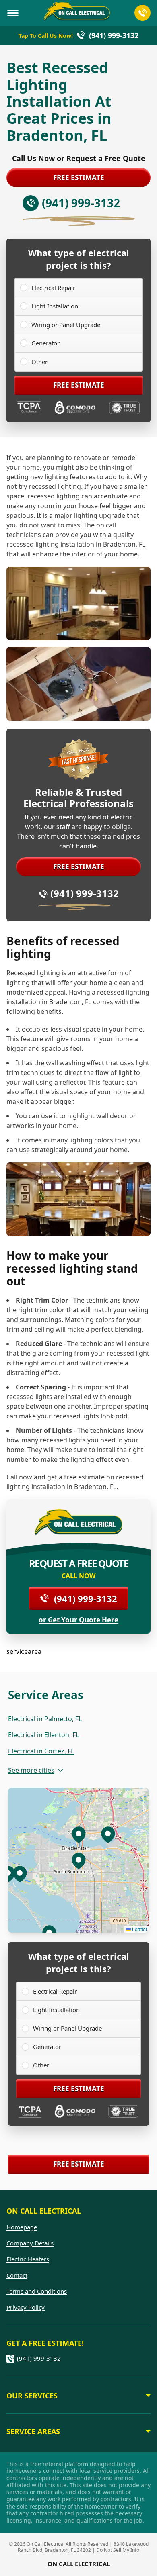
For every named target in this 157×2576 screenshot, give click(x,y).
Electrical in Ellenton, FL (43, 1735)
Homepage (22, 2227)
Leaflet (139, 1929)
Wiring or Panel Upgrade (66, 325)
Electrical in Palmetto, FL (45, 1719)
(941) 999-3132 (85, 893)
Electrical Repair (53, 288)
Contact (17, 2275)
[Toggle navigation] (13, 13)
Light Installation (55, 306)
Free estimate (79, 177)
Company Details (30, 2243)
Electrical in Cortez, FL (41, 1751)
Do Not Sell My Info (118, 2550)
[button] (78, 1834)
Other (39, 362)
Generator (45, 343)
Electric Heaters (28, 2259)
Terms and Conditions (37, 2291)
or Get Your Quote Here (78, 1620)
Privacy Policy (26, 2307)
